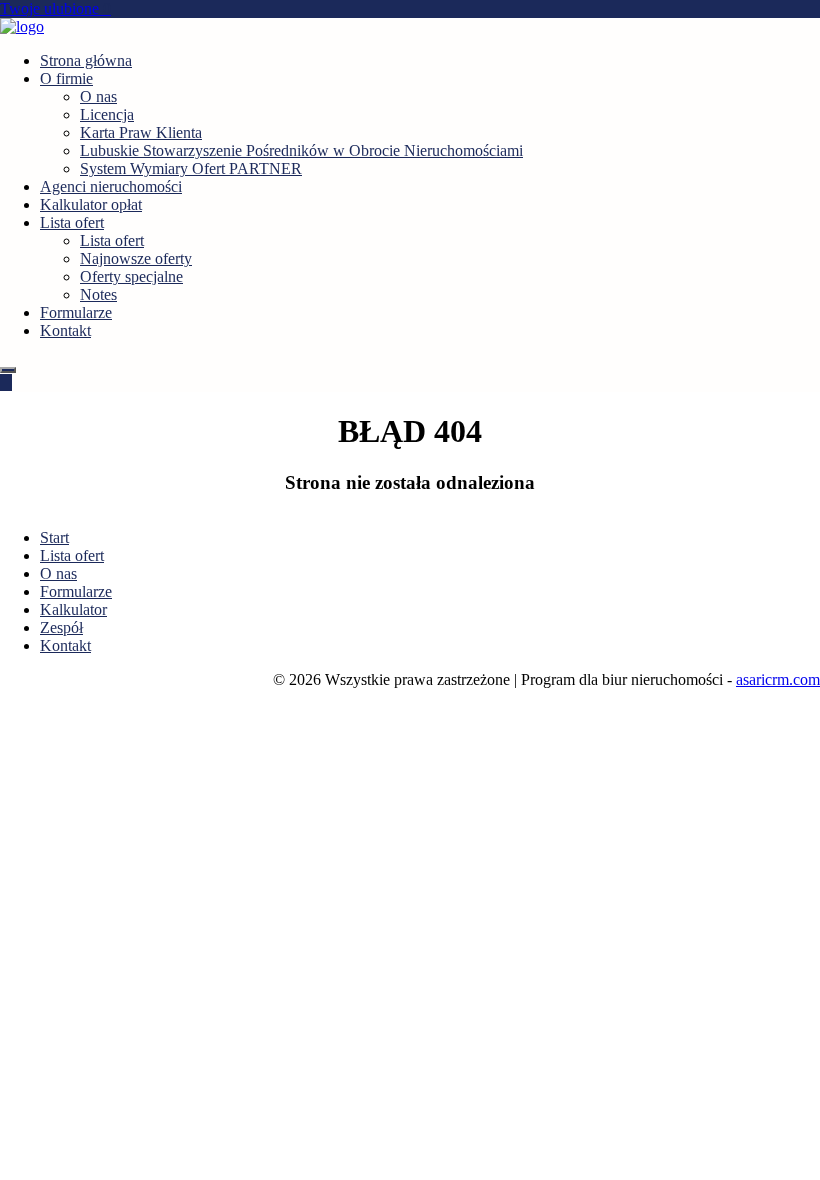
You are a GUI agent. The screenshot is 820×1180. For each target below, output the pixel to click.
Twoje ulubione (55, 8)
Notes (98, 294)
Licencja (107, 114)
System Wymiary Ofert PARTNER (191, 168)
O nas (98, 96)
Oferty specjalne (131, 276)
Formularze (76, 312)
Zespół (61, 627)
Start (54, 537)
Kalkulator (73, 609)
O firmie (66, 78)
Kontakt (65, 330)
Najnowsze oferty (136, 258)
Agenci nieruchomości (111, 186)
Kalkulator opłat (91, 204)
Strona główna (86, 60)
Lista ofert (72, 222)
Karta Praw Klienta (141, 132)
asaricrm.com (778, 679)
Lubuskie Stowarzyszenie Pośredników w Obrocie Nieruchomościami (301, 150)
